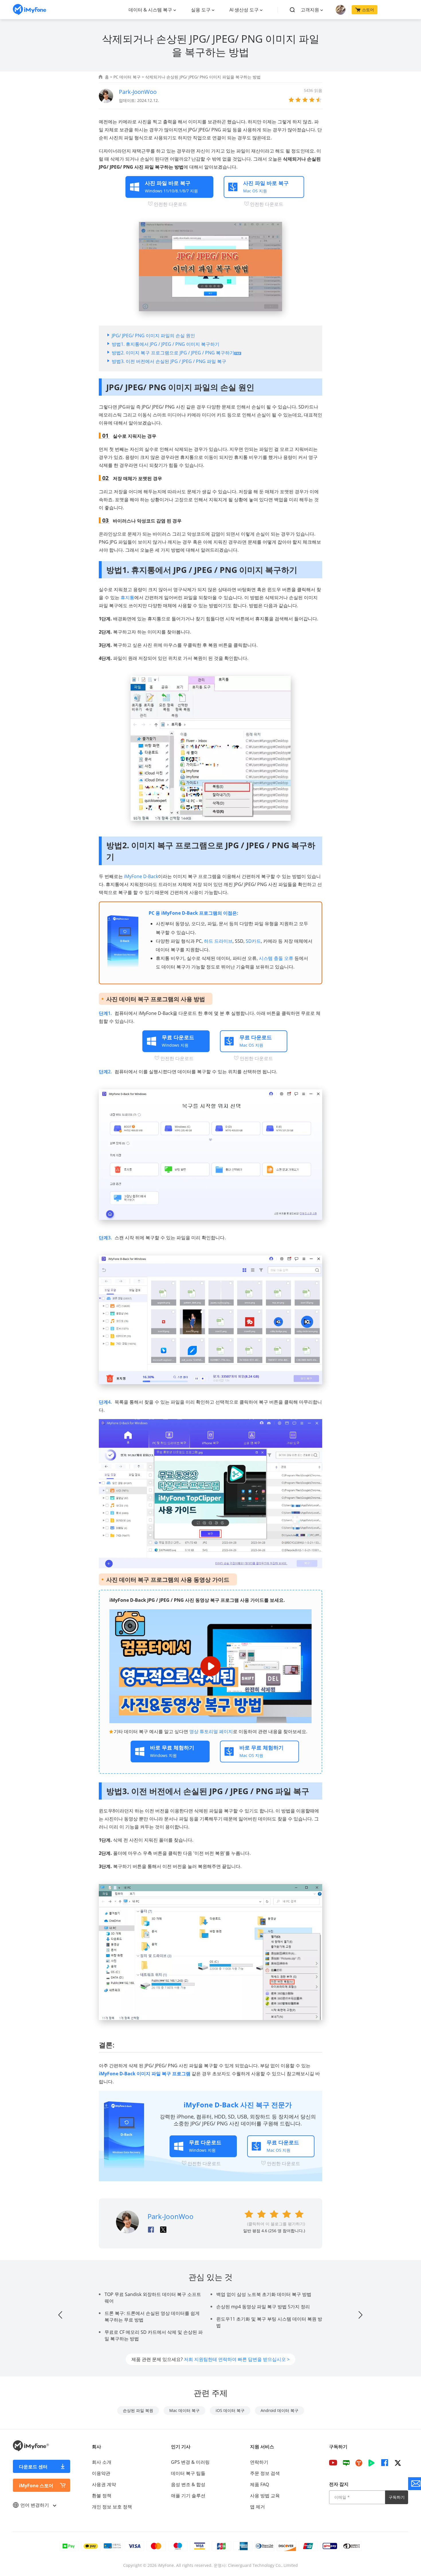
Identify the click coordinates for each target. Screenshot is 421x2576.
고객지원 (310, 10)
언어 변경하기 (35, 2505)
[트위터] (398, 2463)
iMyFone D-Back (141, 876)
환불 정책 (102, 2496)
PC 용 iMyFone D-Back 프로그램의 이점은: (193, 913)
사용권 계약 (104, 2484)
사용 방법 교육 (265, 2496)
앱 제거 (257, 2507)
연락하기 (259, 2462)
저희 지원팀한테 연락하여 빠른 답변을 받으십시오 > (237, 2359)
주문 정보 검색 (265, 2473)
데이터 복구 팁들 (188, 2473)
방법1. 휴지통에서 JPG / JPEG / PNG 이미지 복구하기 (166, 344)
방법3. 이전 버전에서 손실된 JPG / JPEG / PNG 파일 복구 (169, 361)
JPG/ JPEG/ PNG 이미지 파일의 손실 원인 (153, 336)
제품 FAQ (259, 2484)
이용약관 (101, 2473)
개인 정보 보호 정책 (112, 2507)
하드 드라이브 (218, 941)
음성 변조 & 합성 (188, 2484)
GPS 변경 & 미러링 (190, 2462)
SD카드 (253, 941)
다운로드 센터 (33, 2467)
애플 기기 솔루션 (188, 2496)
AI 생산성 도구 (244, 10)
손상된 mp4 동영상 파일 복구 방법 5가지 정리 (263, 2307)
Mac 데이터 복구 (184, 2410)
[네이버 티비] (371, 2463)
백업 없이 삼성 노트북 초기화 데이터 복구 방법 (264, 2294)
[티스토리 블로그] (359, 2463)
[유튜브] (333, 2463)
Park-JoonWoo (138, 92)
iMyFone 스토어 (36, 2486)
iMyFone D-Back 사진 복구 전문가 (238, 2105)
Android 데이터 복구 (280, 2410)
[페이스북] (385, 2463)
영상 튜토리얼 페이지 (211, 1731)
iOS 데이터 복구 (230, 2410)
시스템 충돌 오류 (276, 958)
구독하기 (397, 2497)
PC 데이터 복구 (127, 77)
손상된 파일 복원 (138, 2410)
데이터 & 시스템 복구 (150, 10)
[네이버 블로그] (346, 2463)
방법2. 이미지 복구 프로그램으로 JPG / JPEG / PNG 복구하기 (173, 353)
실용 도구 (201, 10)
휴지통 (127, 597)
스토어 (368, 10)
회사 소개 (102, 2462)
